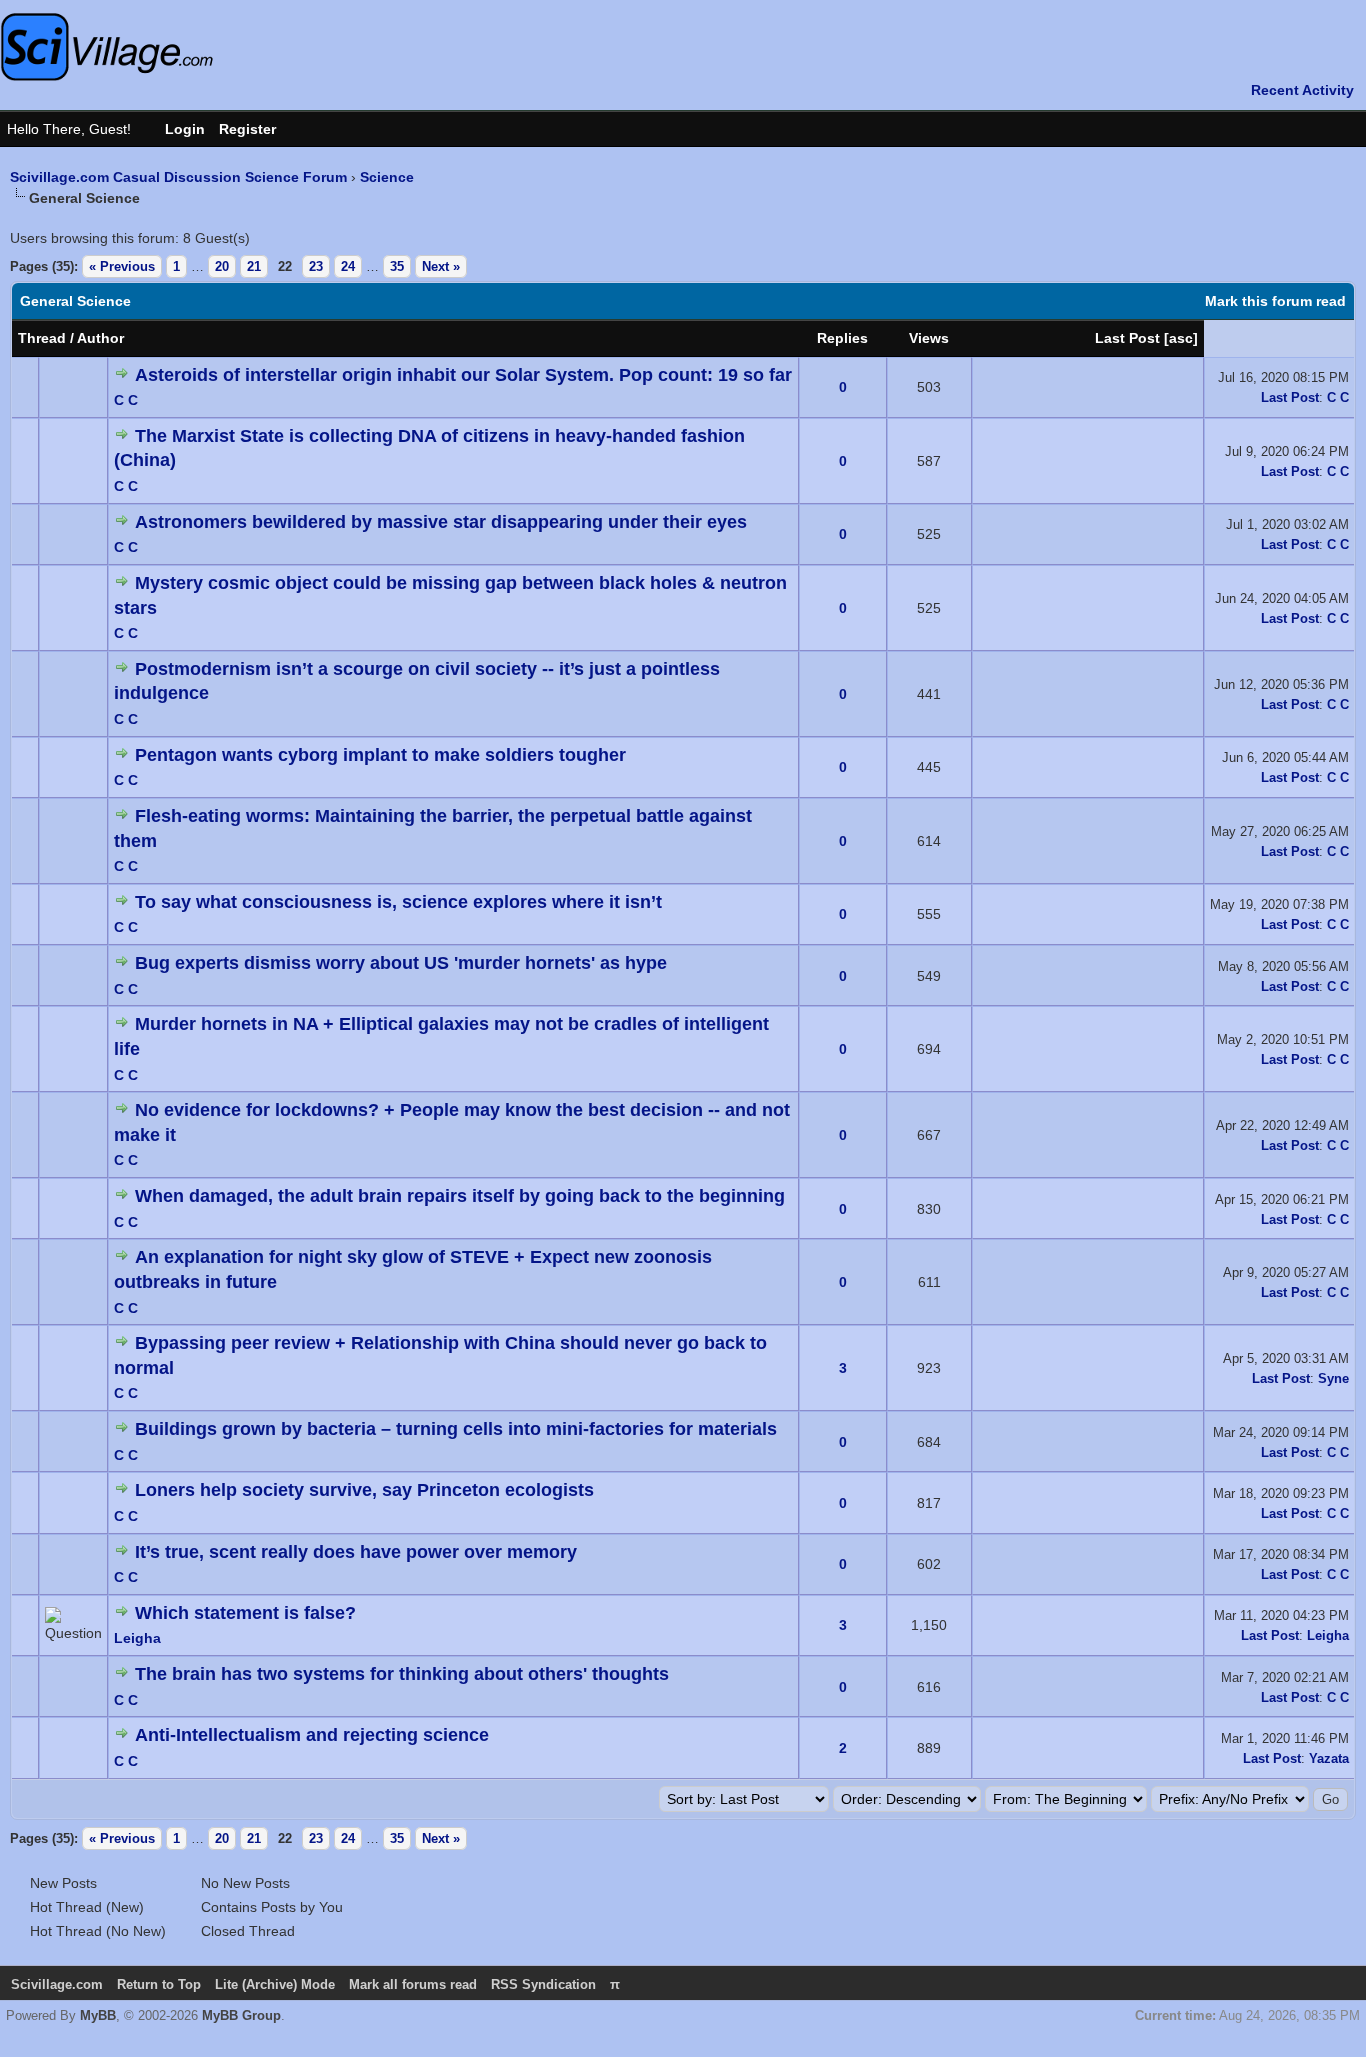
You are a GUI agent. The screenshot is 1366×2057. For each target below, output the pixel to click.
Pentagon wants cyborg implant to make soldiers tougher (380, 755)
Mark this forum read (1275, 301)
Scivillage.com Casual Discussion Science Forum (178, 177)
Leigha (137, 1638)
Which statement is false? (245, 1613)
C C (126, 400)
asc (1181, 338)
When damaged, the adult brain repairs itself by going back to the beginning (460, 1196)
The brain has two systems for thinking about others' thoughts (402, 1674)
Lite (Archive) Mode (275, 1984)
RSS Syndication (543, 1984)
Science (387, 177)
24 (348, 266)
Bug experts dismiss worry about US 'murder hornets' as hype (401, 963)
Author (100, 338)
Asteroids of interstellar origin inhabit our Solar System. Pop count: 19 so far (463, 375)
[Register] (257, 129)
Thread (42, 338)
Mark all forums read (413, 1984)
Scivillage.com (57, 1984)
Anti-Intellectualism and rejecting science (312, 1735)
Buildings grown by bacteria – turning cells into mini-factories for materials (456, 1429)
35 (397, 266)
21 (254, 266)
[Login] (175, 129)
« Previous (122, 266)
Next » (441, 266)
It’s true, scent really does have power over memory (356, 1552)
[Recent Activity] (1292, 90)
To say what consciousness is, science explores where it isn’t (398, 902)
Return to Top (159, 1984)
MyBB (98, 2015)
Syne (1333, 1378)
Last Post (1127, 338)
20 (222, 266)
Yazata (1329, 1758)
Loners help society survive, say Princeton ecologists (364, 1490)
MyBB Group (241, 2015)
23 (316, 266)
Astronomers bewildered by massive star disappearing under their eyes (441, 522)
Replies (842, 338)
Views (929, 338)
